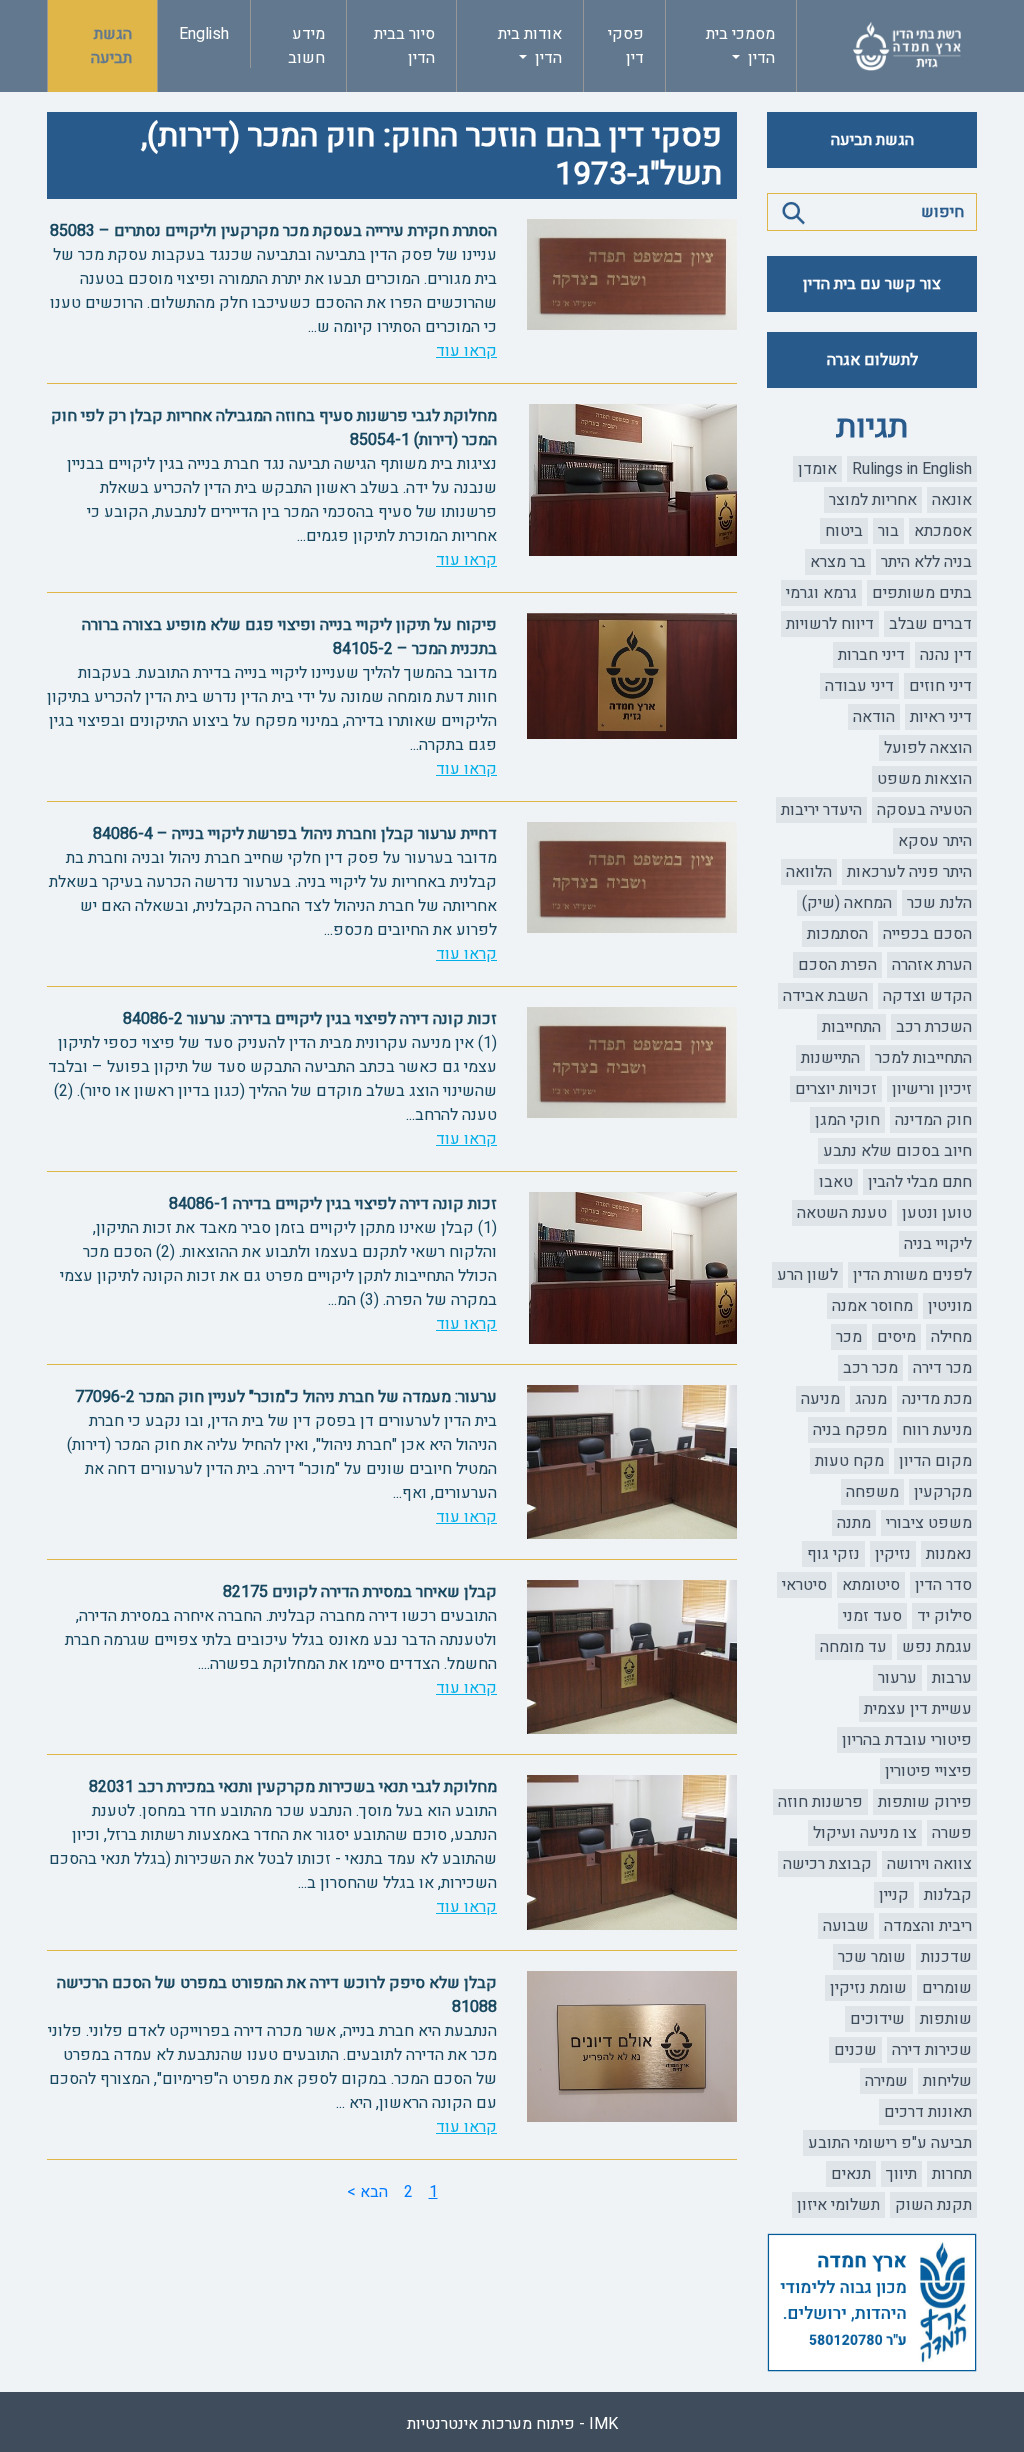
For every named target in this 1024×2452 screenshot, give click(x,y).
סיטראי (804, 1585)
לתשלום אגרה (872, 360)
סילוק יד (944, 1616)
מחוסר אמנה (872, 1306)
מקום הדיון (935, 1461)
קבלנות (948, 1895)
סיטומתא (871, 1585)
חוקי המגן (847, 1120)
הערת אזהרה (932, 965)
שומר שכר (872, 1957)
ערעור (897, 1678)
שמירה (886, 2081)
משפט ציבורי (929, 1523)
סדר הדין (943, 1585)
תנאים (851, 2174)
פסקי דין (626, 46)
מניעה (820, 1399)
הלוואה (809, 872)
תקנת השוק (933, 2205)
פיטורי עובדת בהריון (907, 1740)
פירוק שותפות (925, 1802)
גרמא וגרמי (821, 593)
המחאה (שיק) (847, 903)
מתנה (854, 1523)
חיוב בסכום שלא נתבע (897, 1151)
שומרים (947, 1988)
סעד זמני (872, 1616)
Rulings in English (912, 469)
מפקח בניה (850, 1430)
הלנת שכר (939, 903)
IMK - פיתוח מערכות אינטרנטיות (512, 2424)
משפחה (872, 1492)
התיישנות (830, 1058)
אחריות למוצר (873, 500)
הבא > (367, 2192)
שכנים (855, 2050)
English (204, 34)
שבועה (846, 1926)
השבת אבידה (825, 996)
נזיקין (893, 1554)
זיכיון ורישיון (932, 1089)
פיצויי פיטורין (928, 1771)
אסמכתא (943, 531)
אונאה (952, 500)
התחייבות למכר (923, 1058)
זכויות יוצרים (836, 1089)
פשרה (952, 1833)
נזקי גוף (833, 1554)
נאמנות (949, 1554)
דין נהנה (946, 655)
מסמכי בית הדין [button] (740, 46)
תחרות (952, 2174)
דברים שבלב (930, 624)
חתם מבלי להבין (920, 1182)
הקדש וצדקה (927, 996)
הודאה (874, 717)
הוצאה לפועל (928, 748)
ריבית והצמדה (928, 1926)
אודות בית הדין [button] (530, 46)
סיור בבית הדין (404, 46)
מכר (849, 1337)
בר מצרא (838, 562)
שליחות (947, 2081)
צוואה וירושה (929, 1864)
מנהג (871, 1399)
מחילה (951, 1337)
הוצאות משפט (924, 779)
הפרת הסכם (837, 965)
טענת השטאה (842, 1213)
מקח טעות (849, 1461)
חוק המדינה (933, 1120)
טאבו (836, 1182)
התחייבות (851, 1027)
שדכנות (946, 1957)
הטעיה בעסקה (924, 810)
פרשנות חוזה (820, 1802)
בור (888, 531)
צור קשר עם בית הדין (872, 284)
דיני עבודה (859, 686)
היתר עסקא (935, 841)
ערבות (952, 1678)
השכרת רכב (934, 1027)
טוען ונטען (937, 1213)
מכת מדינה (937, 1399)
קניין (894, 1895)
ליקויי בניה (938, 1244)
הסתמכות (837, 934)
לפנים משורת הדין (912, 1275)
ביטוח (844, 531)
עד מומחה (853, 1647)
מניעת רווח (937, 1430)
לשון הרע (807, 1275)
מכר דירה (942, 1368)
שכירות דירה (932, 2050)
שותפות (946, 2019)
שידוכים (877, 2019)
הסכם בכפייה (927, 934)
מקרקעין (943, 1492)
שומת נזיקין (868, 1988)
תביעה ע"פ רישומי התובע (890, 2143)
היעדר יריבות (821, 810)
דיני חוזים (940, 686)
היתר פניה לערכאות (909, 872)
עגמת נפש (937, 1647)
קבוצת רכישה (827, 1864)
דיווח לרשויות (830, 624)
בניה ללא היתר (926, 562)
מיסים (896, 1337)
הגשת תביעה (111, 46)
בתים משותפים (922, 593)
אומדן (817, 469)
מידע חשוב (306, 46)
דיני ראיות (941, 717)
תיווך (901, 2174)
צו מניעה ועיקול (865, 1833)
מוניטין (950, 1306)
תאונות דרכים (928, 2112)
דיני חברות (871, 655)
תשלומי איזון (838, 2205)
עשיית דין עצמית (918, 1709)
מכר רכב (870, 1368)
